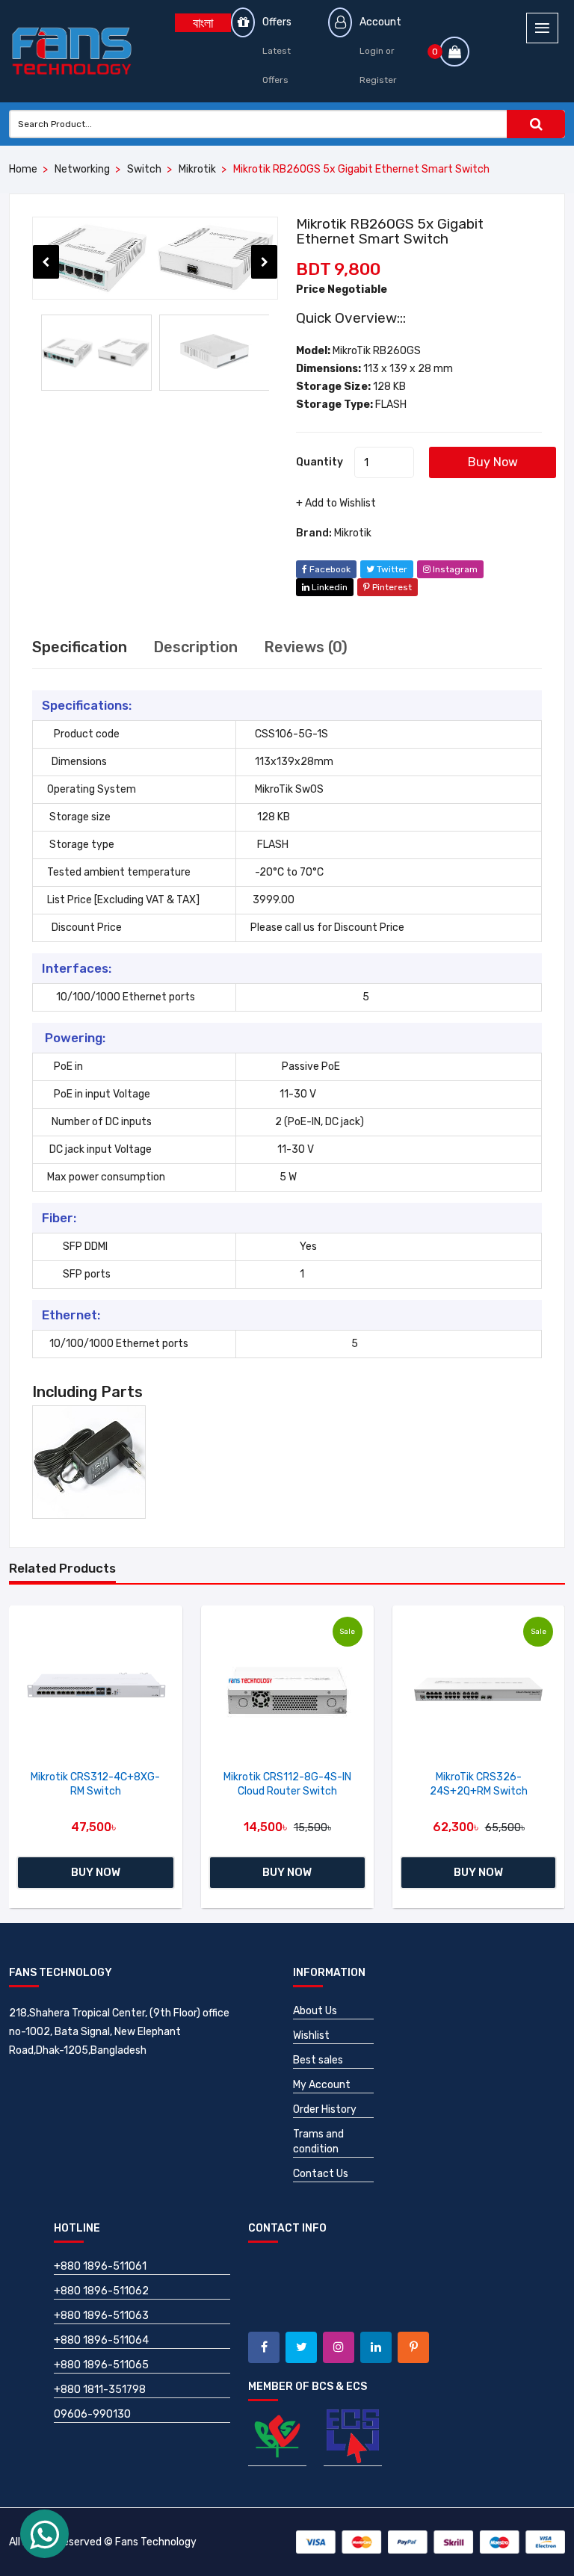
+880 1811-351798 (100, 2390)
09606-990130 (92, 2414)
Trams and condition (318, 2142)
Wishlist (311, 2035)
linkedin (328, 587)
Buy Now (493, 462)
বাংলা (203, 23)
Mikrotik (197, 169)
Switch (144, 169)
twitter (391, 569)
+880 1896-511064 (101, 2340)
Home (23, 169)
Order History (325, 2109)
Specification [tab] (80, 647)
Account (380, 22)
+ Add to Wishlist (336, 503)
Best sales (318, 2060)
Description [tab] (195, 647)
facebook (329, 569)
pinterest (391, 587)
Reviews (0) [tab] (306, 647)
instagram (454, 569)
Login (371, 51)
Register (378, 80)
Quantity (320, 462)
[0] (454, 53)
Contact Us (321, 2174)
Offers (277, 22)
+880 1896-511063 (101, 2316)
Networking (82, 169)
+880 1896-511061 (100, 2266)
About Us (315, 2011)
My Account (322, 2085)
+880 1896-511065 (101, 2365)
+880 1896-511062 (101, 2291)
